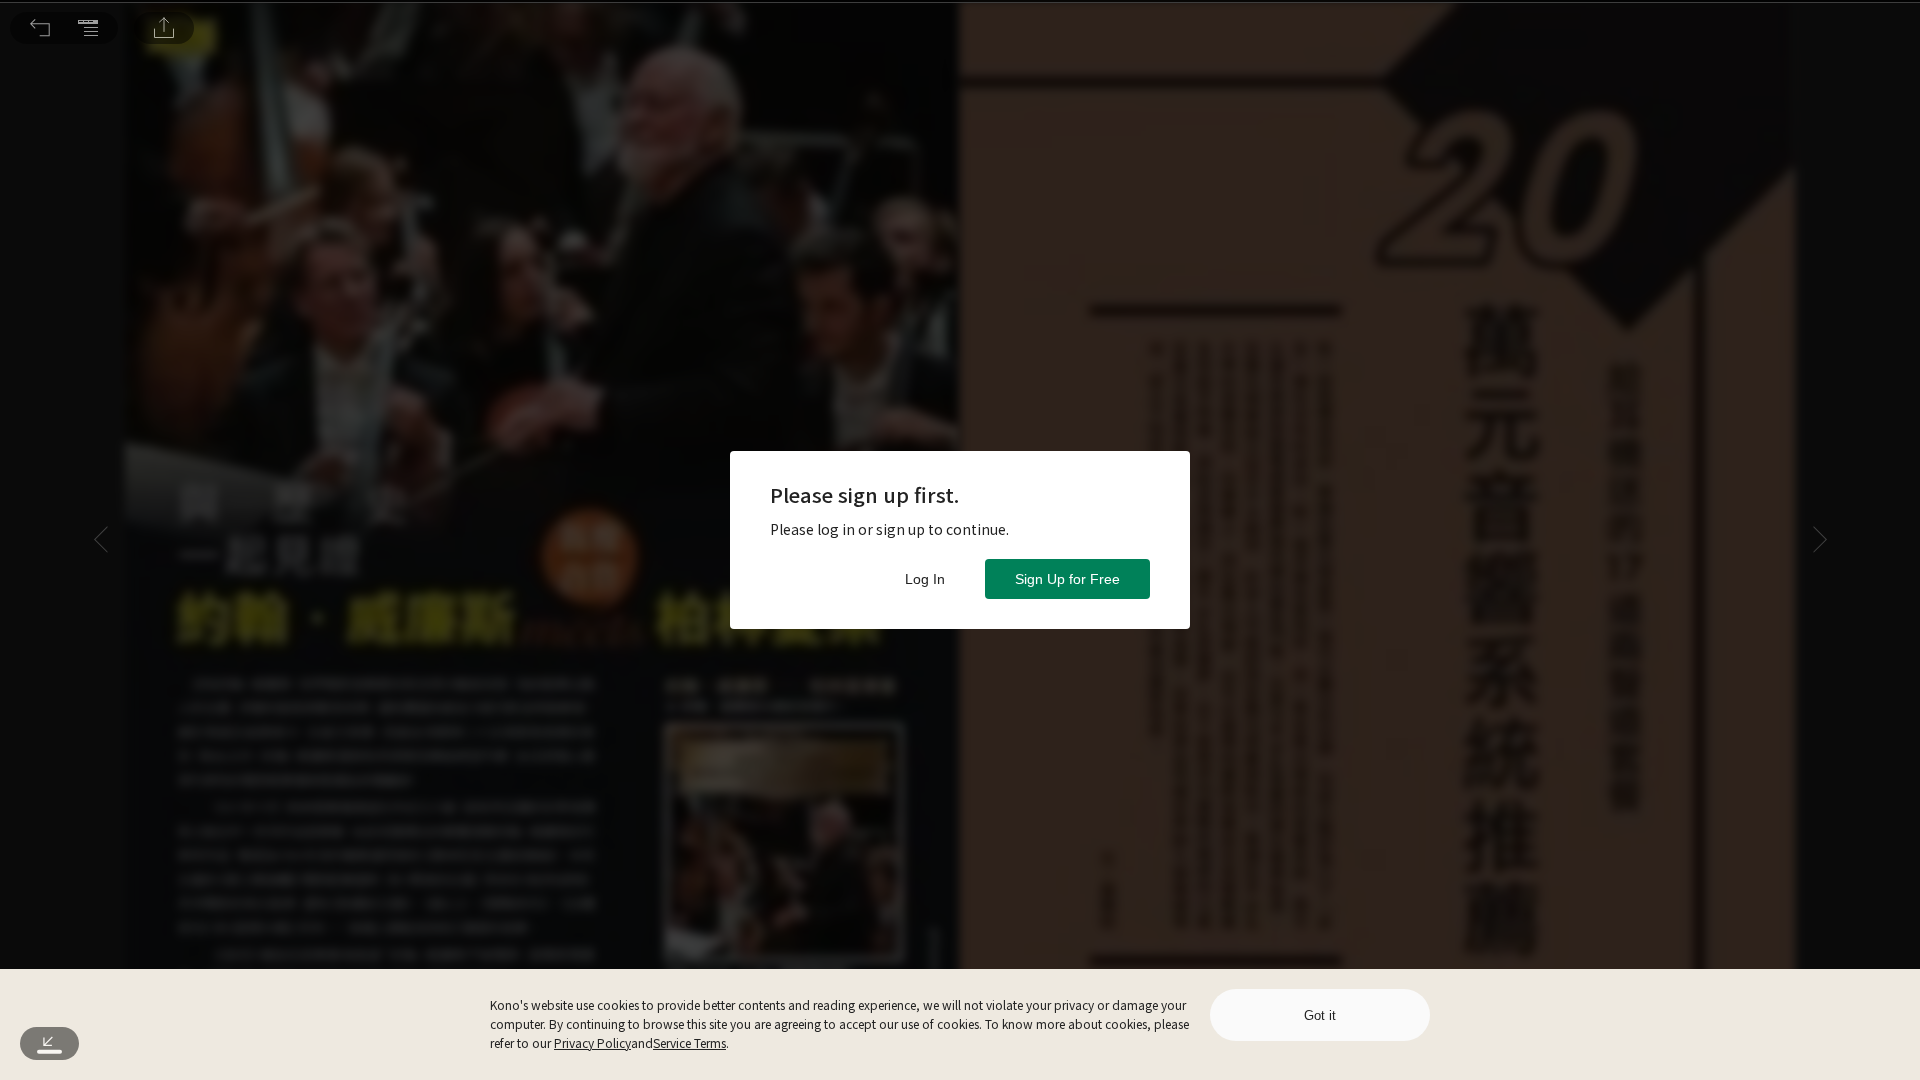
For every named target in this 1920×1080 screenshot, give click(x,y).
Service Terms (689, 1042)
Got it (1320, 1015)
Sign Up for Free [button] (1067, 579)
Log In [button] (925, 579)
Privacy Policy (592, 1042)
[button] (40, 28)
